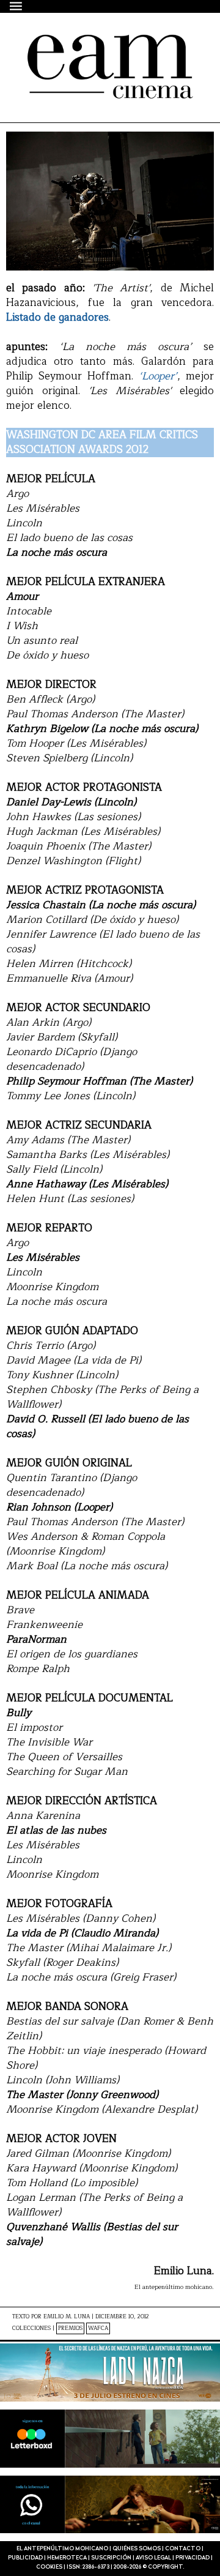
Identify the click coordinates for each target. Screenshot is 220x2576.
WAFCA (98, 2328)
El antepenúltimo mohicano (97, 56)
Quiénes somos (137, 2549)
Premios (70, 2328)
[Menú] (16, 6)
